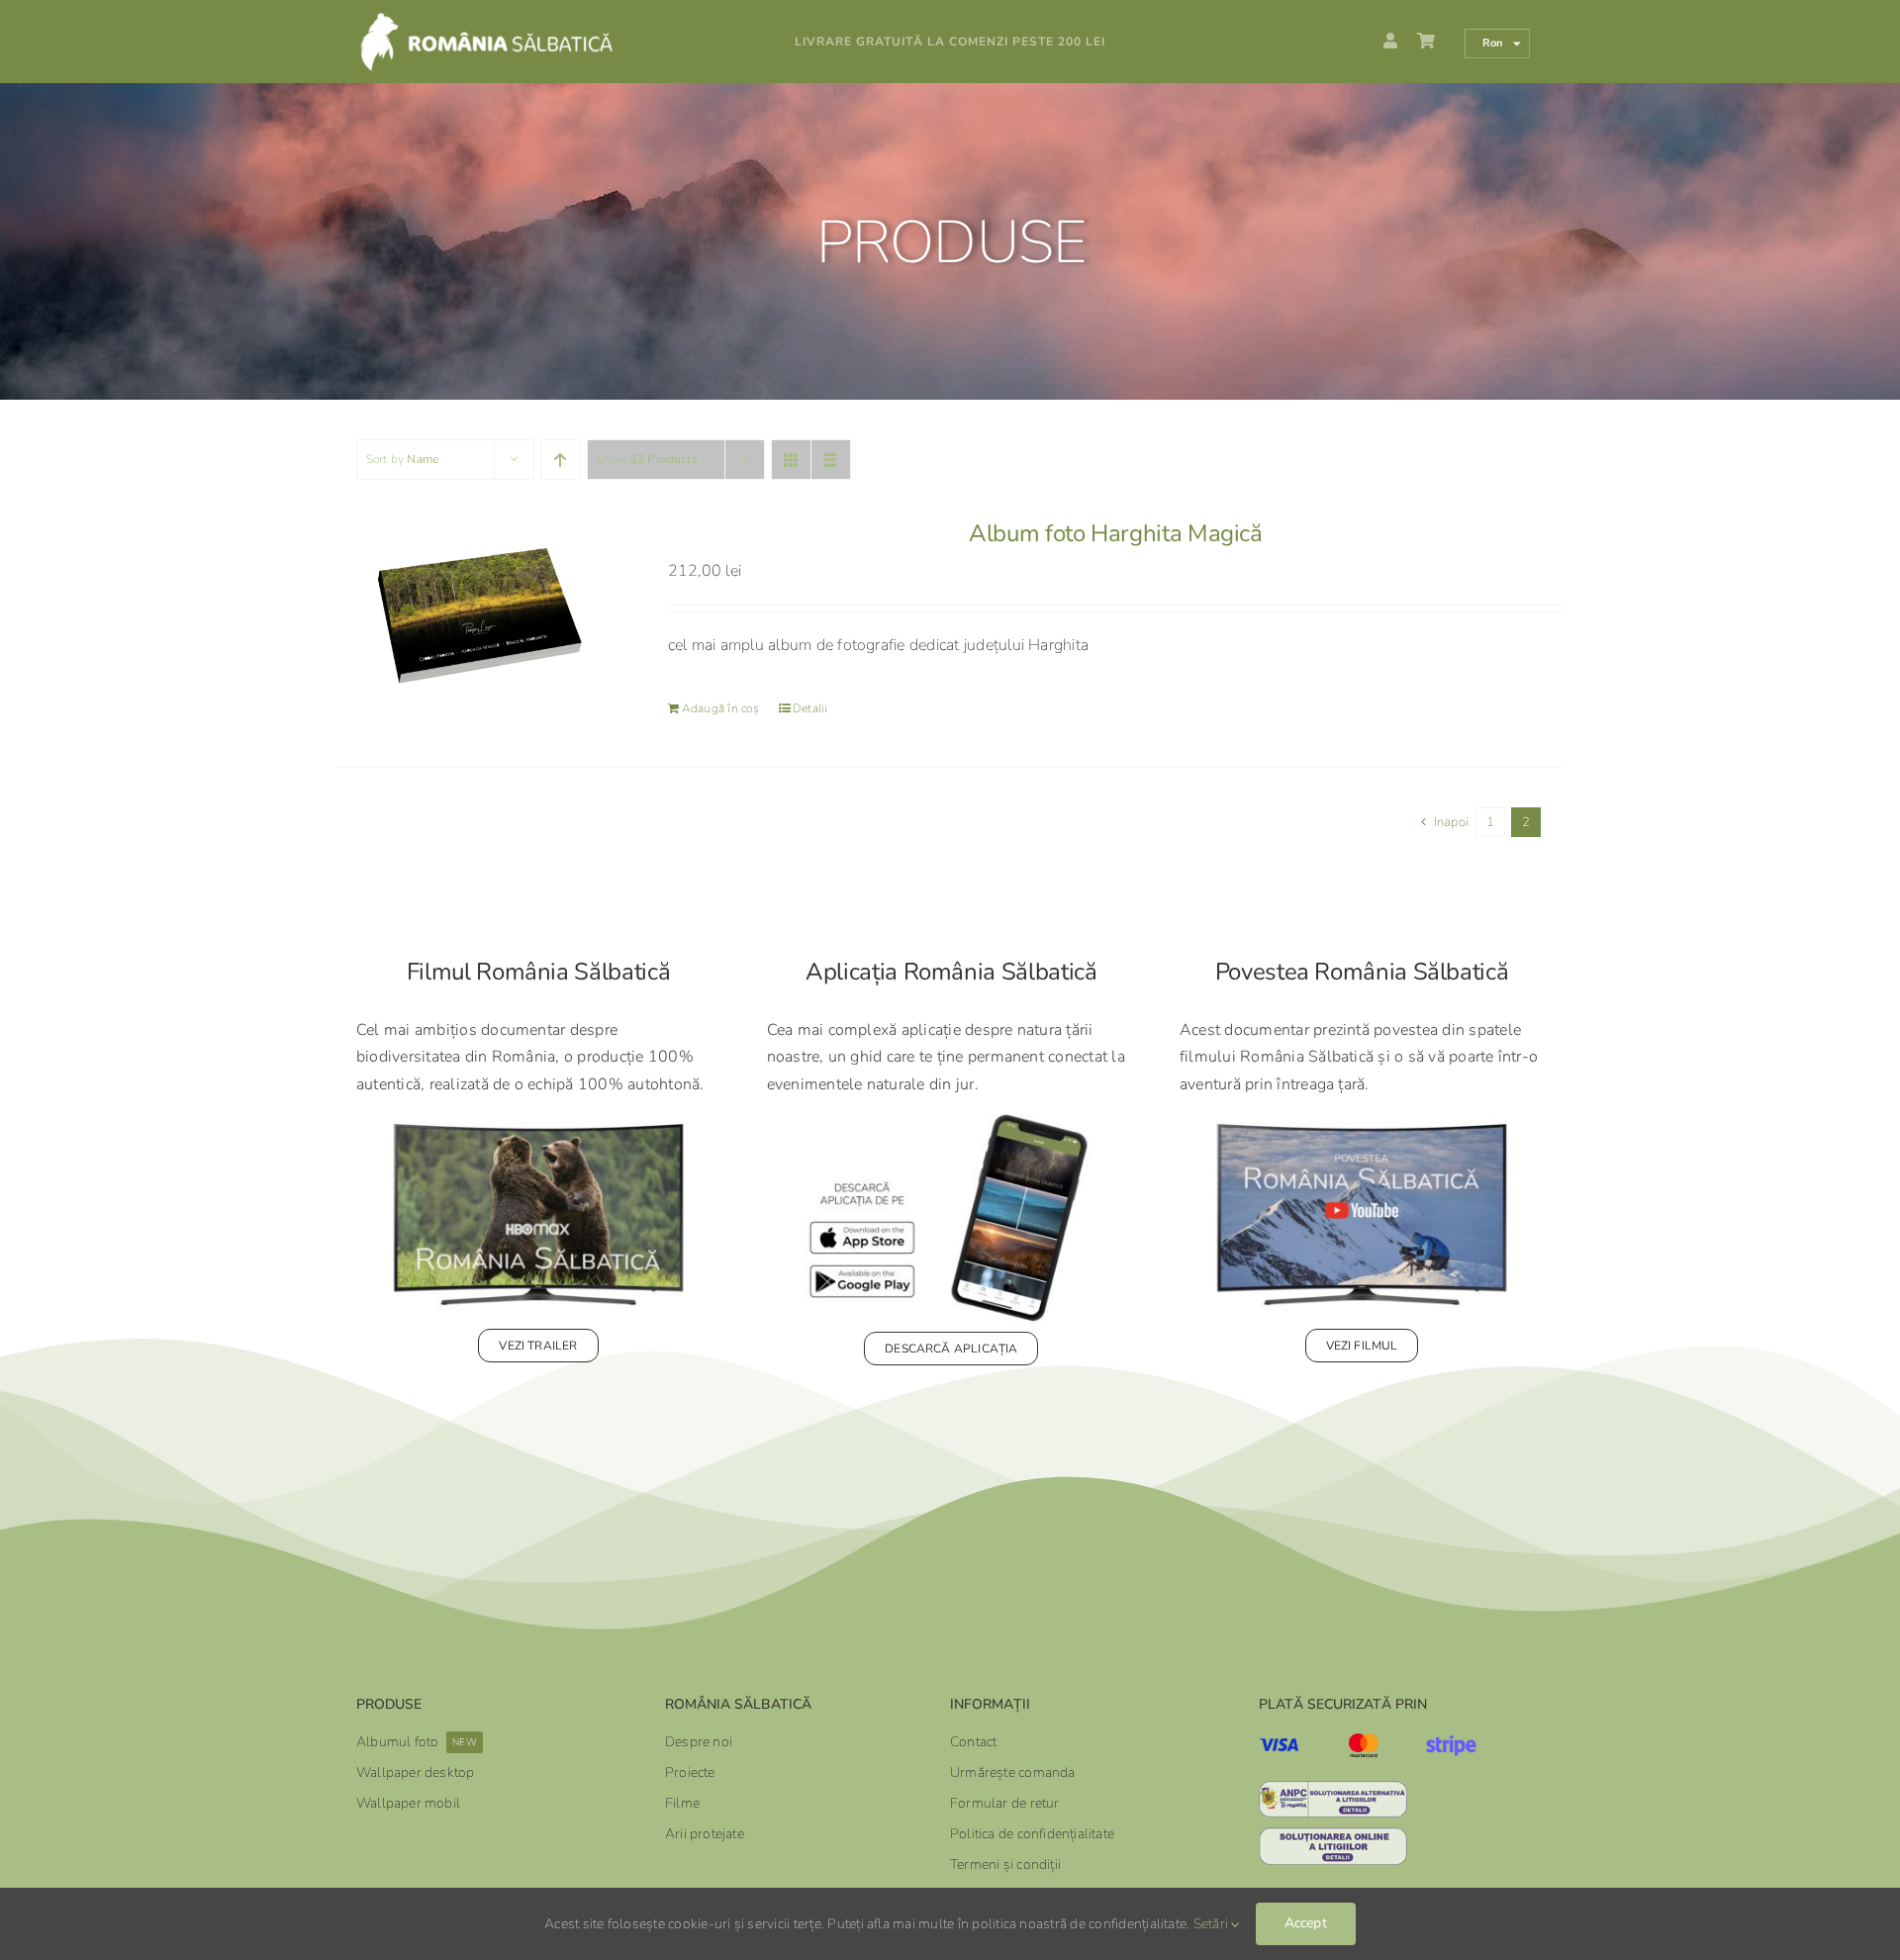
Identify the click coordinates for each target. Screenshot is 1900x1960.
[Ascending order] (561, 460)
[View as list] (831, 460)
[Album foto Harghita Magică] (477, 613)
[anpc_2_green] (1333, 1835)
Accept (1306, 1923)
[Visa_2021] (1279, 1746)
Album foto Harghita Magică (1116, 533)
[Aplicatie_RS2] (951, 1122)
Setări (1213, 1924)
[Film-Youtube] (1362, 1122)
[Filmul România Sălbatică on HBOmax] (538, 1122)
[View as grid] (791, 460)
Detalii (810, 708)
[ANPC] (1333, 1789)
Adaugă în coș (720, 708)
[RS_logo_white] (515, 19)
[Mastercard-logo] (1364, 1741)
